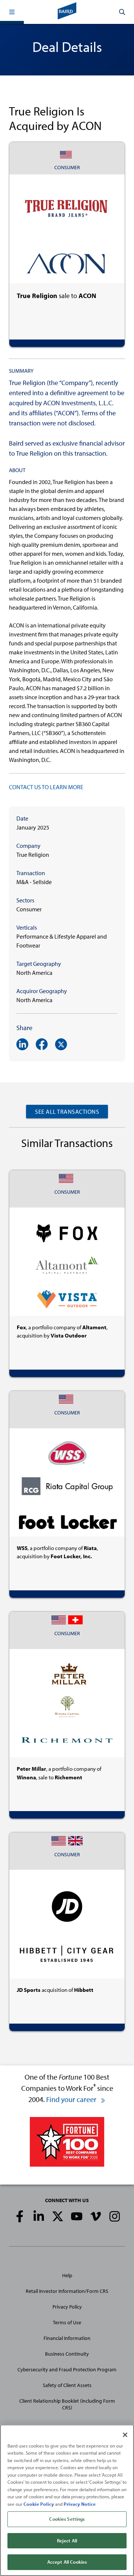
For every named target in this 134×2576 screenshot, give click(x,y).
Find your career (72, 2099)
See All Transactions (67, 1112)
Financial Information (67, 2338)
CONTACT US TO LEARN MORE (46, 787)
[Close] (125, 2435)
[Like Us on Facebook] (20, 2216)
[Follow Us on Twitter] (58, 2216)
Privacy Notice (80, 2504)
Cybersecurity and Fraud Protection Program (67, 2369)
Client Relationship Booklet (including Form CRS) (67, 2404)
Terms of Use (67, 2322)
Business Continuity (67, 2354)
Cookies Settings (67, 2519)
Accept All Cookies (67, 2562)
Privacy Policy (67, 2307)
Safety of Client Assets (67, 2385)
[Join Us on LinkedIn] (39, 2216)
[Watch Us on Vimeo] (96, 2216)
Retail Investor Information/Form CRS (67, 2291)
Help (67, 2275)
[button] (12, 12)
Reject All (67, 2541)
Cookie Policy (39, 2504)
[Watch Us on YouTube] (77, 2216)
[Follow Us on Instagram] (115, 2216)
